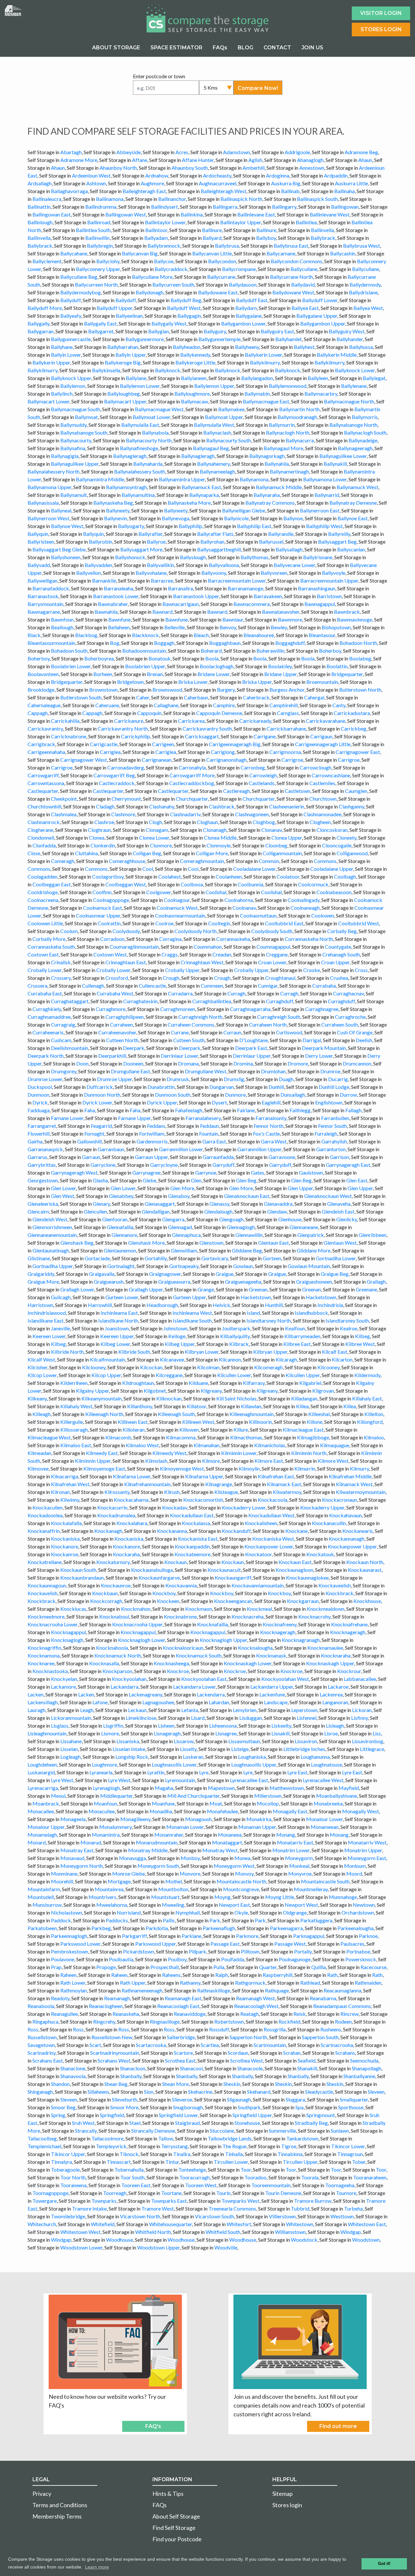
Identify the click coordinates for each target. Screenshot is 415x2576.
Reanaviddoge (190, 2014)
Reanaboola (41, 2006)
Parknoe (368, 1936)
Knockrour (349, 1671)
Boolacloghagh (217, 666)
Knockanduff (236, 1531)
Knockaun (176, 1562)
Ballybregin (100, 246)
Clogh (155, 822)
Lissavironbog (368, 1741)
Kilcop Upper (106, 1375)
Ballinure (212, 230)
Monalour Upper (46, 1827)
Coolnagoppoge (111, 900)
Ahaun (365, 160)
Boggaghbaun (225, 643)
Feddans (156, 1126)
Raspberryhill (278, 1975)
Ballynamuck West (357, 487)
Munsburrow (47, 1905)
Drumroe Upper (114, 1079)
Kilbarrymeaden (302, 1336)
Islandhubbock (311, 1313)
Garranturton (331, 1149)
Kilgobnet (155, 1391)
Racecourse (373, 1967)
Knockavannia (181, 1585)
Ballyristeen (41, 542)
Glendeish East (338, 1211)
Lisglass (60, 1726)
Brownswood (167, 690)
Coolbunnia (250, 884)
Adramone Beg (361, 152)
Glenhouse (290, 1219)
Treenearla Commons (232, 2208)
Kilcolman (208, 1367)
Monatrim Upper (363, 1850)
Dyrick (40, 1102)
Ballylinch (62, 394)
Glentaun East (273, 1243)
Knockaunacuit (224, 1570)
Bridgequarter (347, 674)
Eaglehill (271, 1102)
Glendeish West (50, 1219)
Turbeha (353, 2208)
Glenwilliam (184, 1250)
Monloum (355, 1866)
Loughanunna (315, 1757)
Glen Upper (300, 1188)
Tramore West (158, 2208)
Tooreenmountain (271, 2185)
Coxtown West (110, 954)
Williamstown (290, 2232)
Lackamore (63, 1687)
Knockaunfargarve (159, 1578)
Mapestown (221, 1788)
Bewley (279, 627)
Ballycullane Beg (79, 277)
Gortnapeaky (184, 1266)
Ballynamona (254, 479)
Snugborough (188, 2107)
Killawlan (251, 1406)
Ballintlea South (93, 230)
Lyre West (62, 1780)
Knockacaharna (131, 1500)
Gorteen (272, 1258)
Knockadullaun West (271, 1515)
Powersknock (361, 1959)
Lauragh (36, 1710)
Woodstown (366, 2240)
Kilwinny (70, 1500)
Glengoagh (231, 1219)
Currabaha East (45, 993)
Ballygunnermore (145, 339)
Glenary (101, 1204)
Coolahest (170, 876)
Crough (171, 978)
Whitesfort (239, 2224)
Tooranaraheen (370, 2177)
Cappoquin (149, 713)
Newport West (301, 1905)
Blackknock (145, 635)
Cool (148, 869)
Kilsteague (226, 1492)
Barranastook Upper (196, 596)
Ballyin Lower (66, 355)
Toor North (73, 2177)
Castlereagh (237, 791)
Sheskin (232, 2084)
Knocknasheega (171, 1663)
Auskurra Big (286, 183)
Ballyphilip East (254, 526)
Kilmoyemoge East (104, 1468)
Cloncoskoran (332, 830)
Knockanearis (358, 1531)
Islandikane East (46, 1320)
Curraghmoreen (178, 1009)
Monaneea (230, 1835)
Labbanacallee (360, 1679)
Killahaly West (76, 1406)
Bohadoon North (358, 643)
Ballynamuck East (201, 487)
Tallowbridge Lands (230, 2138)
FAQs (220, 48)
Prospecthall (165, 1967)
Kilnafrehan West (70, 1484)
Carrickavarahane (326, 721)
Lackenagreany (145, 1694)
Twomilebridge (68, 2216)
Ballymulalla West (214, 425)
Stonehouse (247, 2123)
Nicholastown (66, 1912)
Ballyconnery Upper (98, 269)
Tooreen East (136, 2185)
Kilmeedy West (169, 1453)
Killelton (374, 1414)
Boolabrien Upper (145, 666)
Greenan (258, 1289)
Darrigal (312, 1040)
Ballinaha (344, 191)
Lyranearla (101, 1772)
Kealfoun (295, 1328)
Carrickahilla (65, 721)
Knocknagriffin (44, 1648)
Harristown (40, 1305)
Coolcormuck (313, 884)
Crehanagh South (341, 954)
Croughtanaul (280, 978)
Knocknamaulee (325, 1648)
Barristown (329, 596)
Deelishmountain (70, 1048)
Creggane (277, 954)
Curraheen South (340, 1024)
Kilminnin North (309, 1453)
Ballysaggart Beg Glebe (59, 549)
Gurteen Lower (122, 1297)
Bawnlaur (233, 619)
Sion (149, 2092)
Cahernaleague (44, 705)
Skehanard (259, 2092)
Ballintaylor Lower (165, 222)
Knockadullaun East (192, 1515)
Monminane (64, 1873)
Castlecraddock (117, 783)
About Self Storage (176, 2516)
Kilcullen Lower (234, 1375)
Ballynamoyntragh (126, 487)
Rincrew (350, 2014)
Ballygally (38, 323)
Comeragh (63, 861)
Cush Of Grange (355, 1032)
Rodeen (343, 2021)
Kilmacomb (118, 1437)
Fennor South (332, 1126)
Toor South (132, 2177)
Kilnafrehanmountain (147, 1484)
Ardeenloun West (91, 175)
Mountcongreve (241, 1889)
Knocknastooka (50, 1671)
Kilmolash (156, 1461)
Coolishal (216, 892)
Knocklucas (73, 1609)
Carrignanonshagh (226, 760)
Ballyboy (266, 238)
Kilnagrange (219, 1484)
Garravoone (282, 1157)
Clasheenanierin (287, 806)
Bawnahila (106, 612)
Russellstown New (112, 2037)
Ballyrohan (212, 542)
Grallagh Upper (146, 1289)
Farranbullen (335, 1118)
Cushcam (61, 1040)
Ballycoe (164, 261)
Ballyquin (38, 534)
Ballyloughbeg (124, 394)
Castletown (297, 791)
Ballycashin (343, 253)
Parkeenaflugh (219, 1928)
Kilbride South (134, 1352)
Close (34, 853)
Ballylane (136, 378)
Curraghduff (279, 1001)
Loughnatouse (326, 1764)
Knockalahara (132, 1523)
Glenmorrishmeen (52, 1227)
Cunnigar (268, 986)
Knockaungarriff (233, 1578)
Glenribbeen (373, 1235)
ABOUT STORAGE (116, 48)
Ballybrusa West (362, 246)
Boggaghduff (290, 643)
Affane (140, 160)
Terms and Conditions (60, 2505)
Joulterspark (236, 1328)
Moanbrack (46, 1803)
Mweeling (173, 1905)
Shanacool (191, 2068)
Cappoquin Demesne (219, 713)
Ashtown (96, 183)
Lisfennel (307, 1718)
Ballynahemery (213, 464)
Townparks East (169, 2201)
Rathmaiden (368, 1983)
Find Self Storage (174, 2528)
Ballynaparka (204, 495)
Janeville (60, 1328)
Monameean (325, 1827)
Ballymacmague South (76, 409)
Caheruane (107, 705)
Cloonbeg (276, 845)
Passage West (290, 1944)
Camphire (224, 705)
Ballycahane (74, 253)
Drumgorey (64, 1071)
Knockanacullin (329, 1523)
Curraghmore (111, 1009)
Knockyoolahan (129, 1679)
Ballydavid (303, 284)
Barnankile (104, 580)
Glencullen (95, 1211)
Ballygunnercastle (71, 339)
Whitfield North (153, 2232)
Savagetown (41, 2045)
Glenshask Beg (77, 1243)
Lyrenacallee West (323, 1780)
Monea (242, 1858)
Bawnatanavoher (281, 612)
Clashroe (104, 822)
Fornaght (94, 1134)
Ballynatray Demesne (353, 503)
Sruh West (83, 2123)
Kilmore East (269, 1461)
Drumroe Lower (45, 1079)
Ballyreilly (339, 534)
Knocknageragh (278, 1632)
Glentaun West (340, 1243)
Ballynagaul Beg (211, 448)
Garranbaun (111, 1149)
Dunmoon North (102, 1095)
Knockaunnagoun (47, 1585)
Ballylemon (73, 386)
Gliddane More (314, 1250)
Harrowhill (100, 1305)
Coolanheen (229, 876)
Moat (216, 1803)
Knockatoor (258, 1554)
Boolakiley (280, 666)
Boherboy (330, 651)
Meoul (58, 1796)
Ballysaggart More (141, 549)
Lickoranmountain (71, 1718)
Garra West (274, 1141)
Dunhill (276, 1087)
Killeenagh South (176, 1414)
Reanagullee (64, 2014)
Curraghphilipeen (124, 1017)
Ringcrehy (104, 2021)
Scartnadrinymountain (115, 2053)
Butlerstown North (360, 690)
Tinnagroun (350, 2154)
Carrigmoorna (285, 752)
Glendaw (277, 1211)
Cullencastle (152, 986)
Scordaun (238, 2053)
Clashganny (351, 806)
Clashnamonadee (322, 814)
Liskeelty (281, 1726)
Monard (37, 1842)
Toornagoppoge (50, 2193)
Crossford (117, 978)
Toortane (171, 2193)
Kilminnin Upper (93, 1461)
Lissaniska (128, 1741)
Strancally (86, 2131)
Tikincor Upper (68, 2154)
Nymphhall (188, 1912)
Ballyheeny (247, 347)
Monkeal (299, 1866)
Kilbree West (360, 1344)
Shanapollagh (367, 2068)
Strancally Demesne (153, 2131)
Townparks (104, 2201)
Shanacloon (133, 2068)
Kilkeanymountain (101, 1398)
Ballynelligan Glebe (244, 510)
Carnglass (288, 713)
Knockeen (168, 1601)
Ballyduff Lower (320, 300)
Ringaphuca (45, 2021)
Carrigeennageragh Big (235, 744)
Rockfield (289, 2021)
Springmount (321, 2115)
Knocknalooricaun (183, 1648)
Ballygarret (101, 331)
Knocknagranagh (301, 1640)
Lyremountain (180, 1780)
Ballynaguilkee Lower (343, 456)
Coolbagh (345, 876)
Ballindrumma (101, 207)
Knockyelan (64, 1679)
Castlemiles (322, 783)
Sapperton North (248, 2037)
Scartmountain (270, 2045)
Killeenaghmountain (252, 1414)
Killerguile (72, 1422)
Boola (212, 658)
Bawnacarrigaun (181, 604)
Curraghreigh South (279, 1017)
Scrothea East (180, 2060)
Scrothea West (247, 2060)
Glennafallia (120, 1227)
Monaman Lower (185, 1827)
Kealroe (349, 1328)
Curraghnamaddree (49, 1017)
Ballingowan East (52, 214)
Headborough (162, 1305)
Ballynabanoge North (353, 425)
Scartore (183, 2053)
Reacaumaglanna (342, 1990)
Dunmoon (38, 1095)
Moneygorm (299, 1858)
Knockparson (117, 1671)
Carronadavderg (126, 767)
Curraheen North (268, 1024)
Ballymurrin (282, 425)
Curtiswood (289, 1032)
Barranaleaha (119, 588)
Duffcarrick (100, 1087)
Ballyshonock (130, 557)
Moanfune (163, 1803)
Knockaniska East (198, 1539)
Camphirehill (284, 705)
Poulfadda (233, 1959)
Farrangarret (42, 1126)
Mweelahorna (112, 1905)
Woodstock (304, 2240)
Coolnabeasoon (334, 892)
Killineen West (198, 1422)
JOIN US (312, 48)
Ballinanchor (172, 199)
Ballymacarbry (321, 394)
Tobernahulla (129, 2169)
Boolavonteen (43, 674)
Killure (241, 1430)
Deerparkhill (112, 1056)
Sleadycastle (319, 2092)
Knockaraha (126, 1554)
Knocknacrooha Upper (137, 1624)
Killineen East (133, 1422)
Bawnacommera (252, 604)
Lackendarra (211, 1694)
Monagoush (198, 1819)
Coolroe (164, 923)
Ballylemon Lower (140, 386)
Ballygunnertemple (219, 339)
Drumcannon (357, 1063)
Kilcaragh (286, 1359)
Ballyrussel (271, 542)
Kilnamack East (284, 1484)
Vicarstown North (140, 2216)
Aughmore (152, 183)
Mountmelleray (311, 1889)
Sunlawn (340, 2131)
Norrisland (129, 1912)
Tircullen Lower (231, 2162)
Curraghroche (350, 1017)
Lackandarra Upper (272, 1687)
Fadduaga (39, 1110)
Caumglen (356, 791)
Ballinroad (99, 222)
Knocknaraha (336, 1655)
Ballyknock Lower (355, 370)
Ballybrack (323, 238)
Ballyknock (168, 370)
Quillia (319, 1967)
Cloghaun (207, 822)
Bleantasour (322, 635)
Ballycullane (304, 269)
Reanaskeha (126, 2014)
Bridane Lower (213, 674)
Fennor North (268, 1126)
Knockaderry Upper (322, 1507)
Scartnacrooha (337, 2045)
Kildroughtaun (138, 1383)
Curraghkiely (47, 1009)
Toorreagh (115, 2193)
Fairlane (246, 1110)
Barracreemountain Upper (329, 580)
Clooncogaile (337, 845)
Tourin (223, 2193)
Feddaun (209, 1126)
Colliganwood (352, 853)
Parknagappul (309, 1936)
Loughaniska (252, 1757)
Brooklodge (41, 690)
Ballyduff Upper (114, 308)
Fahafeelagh (189, 1110)
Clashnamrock (44, 822)
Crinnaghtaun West (202, 962)
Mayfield (349, 1788)
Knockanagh (108, 1531)
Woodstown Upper (158, 2247)
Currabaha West (115, 993)
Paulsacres (352, 1944)
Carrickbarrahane (286, 728)
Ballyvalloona (224, 565)
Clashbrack (222, 806)
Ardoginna (278, 175)
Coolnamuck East (102, 908)
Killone (314, 1422)
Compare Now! (258, 88)
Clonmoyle (219, 845)
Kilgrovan (323, 1391)
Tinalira (182, 2154)
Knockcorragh (106, 1601)
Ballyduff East (252, 300)
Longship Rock (132, 1757)
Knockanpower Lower (269, 1546)
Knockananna (172, 1531)
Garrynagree (146, 1172)
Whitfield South (223, 2232)
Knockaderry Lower (244, 1507)
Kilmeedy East (102, 1453)
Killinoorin (261, 1422)
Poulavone (63, 1959)
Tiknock (129, 2154)
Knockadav (175, 1507)
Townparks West (240, 2201)
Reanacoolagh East (178, 2006)
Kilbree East (297, 1344)
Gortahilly (156, 1258)
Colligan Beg (147, 853)
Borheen (103, 674)
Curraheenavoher (117, 1032)
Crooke (312, 970)
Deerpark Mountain (324, 1048)
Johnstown (175, 1328)
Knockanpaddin (192, 1546)
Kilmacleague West (49, 1437)
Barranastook (43, 596)
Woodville (226, 2247)
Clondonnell (41, 838)
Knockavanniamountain (258, 1585)
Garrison (339, 1157)
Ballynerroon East (320, 510)
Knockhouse (367, 1601)
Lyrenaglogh (106, 1788)
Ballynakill (335, 464)
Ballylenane (354, 386)
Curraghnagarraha (250, 1009)
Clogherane (40, 830)
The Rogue (234, 2146)
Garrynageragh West (74, 1172)
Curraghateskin (140, 1001)
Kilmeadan (39, 1453)
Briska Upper (257, 682)
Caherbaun (196, 697)
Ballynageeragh (355, 448)
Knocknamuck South (199, 1655)
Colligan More (212, 853)
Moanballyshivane (337, 1796)
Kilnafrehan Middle (350, 1476)
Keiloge (177, 1336)
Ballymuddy (73, 425)
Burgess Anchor (287, 690)
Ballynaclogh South (365, 432)
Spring (58, 2115)
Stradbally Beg (311, 2123)
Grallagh (376, 1282)
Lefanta (190, 1710)
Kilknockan (169, 1398)
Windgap (351, 2232)
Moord (354, 1873)
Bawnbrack (347, 612)
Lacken (36, 1694)
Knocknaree (41, 1663)
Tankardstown (302, 2138)
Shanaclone (73, 2068)
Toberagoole (65, 2169)
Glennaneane (304, 1227)
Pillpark (197, 1951)
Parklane (191, 1936)
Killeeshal (319, 1414)
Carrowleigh (263, 775)
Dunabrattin (161, 1087)
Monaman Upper (257, 1827)
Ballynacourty (76, 440)
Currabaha (324, 986)
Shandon (60, 2084)
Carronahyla (192, 767)
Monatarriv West (367, 1842)
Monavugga (132, 1858)
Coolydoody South (272, 931)
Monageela (73, 1819)
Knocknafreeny (279, 1624)
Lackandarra (124, 1687)
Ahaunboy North (118, 168)
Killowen (189, 1430)
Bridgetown (130, 682)
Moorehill (62, 1881)
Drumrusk (178, 1079)
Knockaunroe (116, 1585)
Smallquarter (354, 2099)
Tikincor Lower (348, 2146)
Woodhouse (119, 2240)
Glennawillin (249, 1235)
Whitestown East (367, 2224)
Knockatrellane (45, 1562)
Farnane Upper (134, 1118)
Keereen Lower (49, 1336)
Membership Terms (57, 2516)
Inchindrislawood (47, 1313)
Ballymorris (365, 417)
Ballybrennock (164, 246)
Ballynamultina (138, 495)
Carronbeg (253, 767)
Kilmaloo (374, 1437)
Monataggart (227, 1842)
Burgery (226, 690)
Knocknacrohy (314, 1616)
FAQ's (153, 2426)
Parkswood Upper (155, 1944)
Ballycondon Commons (296, 261)
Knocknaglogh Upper (223, 1640)
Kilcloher (37, 1367)
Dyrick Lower (97, 1102)
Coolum (69, 931)
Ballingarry (284, 207)
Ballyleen (318, 378)
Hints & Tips (168, 2494)
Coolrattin (109, 923)
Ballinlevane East (256, 214)
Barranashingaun (317, 588)
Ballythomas (255, 557)
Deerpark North (46, 1056)
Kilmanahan (207, 1445)
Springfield (112, 2115)
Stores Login (381, 29)
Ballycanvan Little (212, 253)
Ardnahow (157, 175)
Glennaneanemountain (52, 1235)
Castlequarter (43, 791)
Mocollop (268, 1803)
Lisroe (331, 1733)
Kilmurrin (305, 1468)
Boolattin (337, 666)
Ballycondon (222, 261)
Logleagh (71, 1757)
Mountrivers (102, 1897)
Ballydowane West (293, 292)
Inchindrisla (330, 1305)
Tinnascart (119, 2162)
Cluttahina (86, 853)
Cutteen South (189, 1040)
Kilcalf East (335, 1352)
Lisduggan (251, 1718)
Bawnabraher (113, 604)
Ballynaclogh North (288, 432)
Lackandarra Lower (194, 1687)
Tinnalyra (61, 2162)
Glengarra (173, 1219)
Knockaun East (295, 1562)
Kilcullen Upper (303, 1375)
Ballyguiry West (347, 331)
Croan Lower (272, 962)
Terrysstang (174, 2146)
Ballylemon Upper (214, 386)
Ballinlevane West (330, 214)
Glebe (149, 1180)
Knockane (296, 1531)
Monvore (190, 1873)
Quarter (268, 1967)
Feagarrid (101, 1126)
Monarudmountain (157, 1842)
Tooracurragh (195, 2177)
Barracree (162, 580)
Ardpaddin (336, 175)
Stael (135, 2123)
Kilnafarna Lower (132, 1476)
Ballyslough (193, 557)
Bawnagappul (320, 604)
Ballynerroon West (48, 518)
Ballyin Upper (130, 355)
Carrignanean (157, 760)
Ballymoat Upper (224, 417)
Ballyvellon (89, 573)
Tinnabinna (290, 2154)
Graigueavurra (174, 1282)
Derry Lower (319, 1056)
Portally (303, 1951)
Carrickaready (255, 721)
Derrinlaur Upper (252, 1056)
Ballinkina (192, 214)
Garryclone (103, 1165)
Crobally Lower (45, 970)
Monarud (91, 1842)
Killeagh (41, 1414)
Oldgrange (295, 1912)
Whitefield (103, 2224)
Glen (196, 1180)
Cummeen (212, 986)
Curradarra (180, 993)
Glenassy (219, 1204)
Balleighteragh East (144, 191)
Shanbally (131, 2076)
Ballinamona (110, 199)
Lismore (110, 1733)
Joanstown (117, 1328)
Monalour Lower (324, 1819)
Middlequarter (116, 1796)
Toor (246, 2169)
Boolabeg (360, 658)
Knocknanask (271, 1655)
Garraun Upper (151, 1157)
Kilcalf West (41, 1359)
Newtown (364, 1905)
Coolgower (159, 892)
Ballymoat (86, 417)
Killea (302, 1406)
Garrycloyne (164, 1165)
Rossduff (219, 2029)
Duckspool (40, 1087)
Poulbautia (121, 1959)
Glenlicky (347, 1219)
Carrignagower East (358, 752)
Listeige (240, 1749)
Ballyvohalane (151, 573)
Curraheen (121, 1024)
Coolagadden (42, 876)
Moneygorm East (367, 1858)
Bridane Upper (280, 674)
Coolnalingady (303, 900)
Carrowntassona (46, 783)
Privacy (42, 2494)
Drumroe (330, 1071)
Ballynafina (73, 448)
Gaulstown (311, 1172)
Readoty (60, 1998)
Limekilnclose (141, 1718)
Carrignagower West (84, 760)
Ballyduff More (45, 308)
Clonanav (272, 830)
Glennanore (124, 1235)
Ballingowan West (126, 214)
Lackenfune (272, 1694)
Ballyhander (350, 339)
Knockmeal (259, 1609)
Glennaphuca (186, 1235)
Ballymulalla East (140, 425)
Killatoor (196, 1406)
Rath (332, 1975)
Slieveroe (182, 2099)
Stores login (287, 2505)
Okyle (241, 1912)
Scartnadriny (41, 2053)
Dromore (298, 1063)
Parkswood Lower (80, 1944)
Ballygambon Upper (323, 323)
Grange (206, 1289)
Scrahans (345, 2053)
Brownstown (103, 690)
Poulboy (177, 1959)
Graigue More (43, 1282)
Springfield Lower (178, 2115)
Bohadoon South (69, 651)
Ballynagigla (65, 456)
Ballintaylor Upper (241, 222)
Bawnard (162, 612)
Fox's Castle (266, 1134)
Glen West (63, 1196)
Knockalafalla (66, 1523)
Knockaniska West (273, 1539)
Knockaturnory (113, 1562)
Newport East (234, 1905)
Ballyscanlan (351, 549)
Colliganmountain (282, 853)
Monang (286, 1835)
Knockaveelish (335, 1585)
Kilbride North (67, 1352)
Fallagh (353, 1110)
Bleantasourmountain (51, 643)
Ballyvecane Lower (294, 565)
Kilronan (60, 1492)
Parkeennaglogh (69, 1936)
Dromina (243, 1063)
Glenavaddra (278, 1204)
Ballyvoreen (274, 573)
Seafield (307, 2060)
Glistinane (39, 1258)
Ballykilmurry (265, 362)
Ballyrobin (101, 542)
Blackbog (86, 635)
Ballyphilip (190, 526)
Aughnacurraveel (218, 183)
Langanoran (335, 1702)
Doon (82, 1063)
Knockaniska (65, 1539)
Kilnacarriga (65, 1476)
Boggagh (164, 643)
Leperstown (304, 1710)
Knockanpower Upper (352, 1546)
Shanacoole (250, 2068)
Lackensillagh (43, 1702)
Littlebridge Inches (304, 1749)
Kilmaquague (335, 1445)
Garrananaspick (45, 1149)
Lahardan (219, 1702)
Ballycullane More (152, 277)
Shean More (175, 2084)
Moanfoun (105, 1803)
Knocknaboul (114, 1616)
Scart (95, 2045)
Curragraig (63, 1024)
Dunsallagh (293, 1095)
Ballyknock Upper (71, 378)
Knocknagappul (68, 1632)
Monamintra (106, 1835)
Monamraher (169, 1835)
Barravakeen (268, 596)
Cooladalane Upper (332, 869)
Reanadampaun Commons (342, 2006)
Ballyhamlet (289, 339)
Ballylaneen (194, 378)
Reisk (300, 2014)
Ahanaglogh (310, 160)
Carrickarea (191, 721)
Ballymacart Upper (125, 401)
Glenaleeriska (43, 1204)
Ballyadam (156, 238)
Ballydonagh (149, 292)
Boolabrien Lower (71, 666)
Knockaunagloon (294, 1570)
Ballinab (290, 191)
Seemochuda (364, 2060)
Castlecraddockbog (192, 783)
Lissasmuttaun (244, 1741)
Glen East (357, 1180)
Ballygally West (169, 323)
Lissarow (184, 1741)
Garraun (91, 1157)
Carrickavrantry (45, 728)
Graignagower (165, 1274)
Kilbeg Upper (180, 1344)
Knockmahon (136, 1609)
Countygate (338, 947)
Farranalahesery (203, 1118)
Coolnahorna (239, 900)
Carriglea (110, 752)
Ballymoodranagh (297, 417)
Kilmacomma (181, 1437)
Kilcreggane (169, 1375)
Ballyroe (156, 542)
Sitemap (283, 2494)
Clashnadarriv (185, 814)
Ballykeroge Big (123, 362)
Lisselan (69, 1749)
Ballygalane (249, 316)
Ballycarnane (281, 253)
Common (269, 861)
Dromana (188, 1063)
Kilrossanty (117, 1492)
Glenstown (211, 1243)
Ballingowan (345, 207)
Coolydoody (126, 931)
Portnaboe (358, 1951)
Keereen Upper (117, 1336)
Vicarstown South (214, 2216)
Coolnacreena (43, 900)
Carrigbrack (41, 744)
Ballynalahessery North (53, 471)
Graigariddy (41, 1274)
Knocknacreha (248, 1616)
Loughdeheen (42, 1764)
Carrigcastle (104, 744)
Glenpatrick (311, 1235)
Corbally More (49, 939)
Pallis (169, 1920)
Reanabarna (323, 1998)
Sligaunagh (239, 2099)
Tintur (172, 2162)
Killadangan (304, 1398)
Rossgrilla (275, 2029)
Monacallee (41, 1811)
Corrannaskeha (233, 939)
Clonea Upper (287, 838)
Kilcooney (328, 1367)
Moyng (222, 1897)
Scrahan (292, 2053)
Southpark (249, 2107)
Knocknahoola (112, 1648)
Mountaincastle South (325, 1881)
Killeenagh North (104, 1414)
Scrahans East (48, 2060)
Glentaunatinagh (51, 1250)
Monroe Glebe (129, 1873)
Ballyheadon (187, 347)
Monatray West (220, 1850)
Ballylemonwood (288, 386)
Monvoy (244, 1873)
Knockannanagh (347, 1539)
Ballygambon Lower (243, 323)
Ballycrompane (239, 269)
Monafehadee (222, 1811)
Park (215, 1920)
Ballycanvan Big (140, 253)
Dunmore (235, 1095)
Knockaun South (78, 1570)
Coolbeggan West (126, 884)
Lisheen (166, 1726)
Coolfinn (102, 892)
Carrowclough (315, 767)
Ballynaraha (267, 495)
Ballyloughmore (192, 394)
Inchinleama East (119, 1313)
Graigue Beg (335, 1274)
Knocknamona (44, 1655)
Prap (56, 1967)
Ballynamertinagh (289, 471)
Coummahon (208, 947)
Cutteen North (122, 1040)
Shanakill (307, 2068)
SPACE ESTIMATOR (176, 48)
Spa (299, 2107)
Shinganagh (40, 2092)
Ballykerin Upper (51, 362)
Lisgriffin (113, 1726)
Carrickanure (129, 721)
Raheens (171, 1975)
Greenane (366, 1289)
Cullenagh (93, 986)
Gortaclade (97, 1258)
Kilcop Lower (42, 1375)
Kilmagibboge (313, 1437)
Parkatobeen (42, 1928)
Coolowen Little (45, 923)
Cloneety (346, 838)
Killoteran (134, 1430)
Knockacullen (47, 1507)
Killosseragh (74, 1430)
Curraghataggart (70, 1001)
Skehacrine (200, 2092)
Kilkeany (37, 1398)
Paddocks (117, 1920)
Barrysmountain (45, 604)
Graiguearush (109, 1282)
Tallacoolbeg (42, 2138)
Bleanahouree (259, 635)
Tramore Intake (89, 2208)
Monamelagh (42, 1835)
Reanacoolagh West (256, 2006)
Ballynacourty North (149, 440)
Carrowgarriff (43, 775)
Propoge (106, 1967)
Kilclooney (94, 1367)
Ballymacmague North (349, 401)
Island (253, 1313)
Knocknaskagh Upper (330, 1663)
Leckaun (137, 1710)
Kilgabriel (310, 1383)
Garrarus (37, 1157)
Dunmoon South (173, 1095)
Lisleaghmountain (47, 1733)
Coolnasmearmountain (180, 915)
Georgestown (43, 1180)
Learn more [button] (97, 2567)
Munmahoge (343, 1897)
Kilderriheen (74, 1383)
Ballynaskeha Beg (113, 503)
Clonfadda (44, 845)
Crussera (37, 986)
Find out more (338, 2426)
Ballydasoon (243, 284)
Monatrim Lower (291, 1850)
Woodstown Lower (81, 2247)
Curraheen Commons (191, 1024)
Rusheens (331, 2029)
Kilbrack (239, 1344)
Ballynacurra (300, 440)
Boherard (211, 651)
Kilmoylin (249, 1468)
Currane (180, 1032)
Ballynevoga (176, 518)
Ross (33, 2029)
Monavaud (72, 1858)
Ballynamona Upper (49, 487)
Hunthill (274, 1305)
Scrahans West (114, 2060)
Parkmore (247, 1936)
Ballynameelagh (217, 471)
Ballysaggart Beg (337, 542)
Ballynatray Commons (270, 503)
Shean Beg (116, 2084)
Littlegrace (372, 1749)
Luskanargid (41, 1772)
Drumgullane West (206, 1071)
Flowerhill (39, 1134)
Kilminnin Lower (239, 1453)
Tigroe (289, 2146)
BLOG (245, 48)
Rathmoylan (74, 1990)
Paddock (61, 1920)
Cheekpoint (64, 799)
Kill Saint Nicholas (236, 1398)
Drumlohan (273, 1071)
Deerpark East (251, 1048)
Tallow (166, 2138)
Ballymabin (257, 394)
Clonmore (161, 845)
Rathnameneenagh (142, 1990)
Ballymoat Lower (151, 417)
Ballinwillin (97, 238)
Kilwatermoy (287, 1492)
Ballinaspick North (241, 199)
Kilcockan (151, 1367)
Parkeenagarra (286, 1928)
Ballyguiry (215, 331)
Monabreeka (328, 1803)
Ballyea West (368, 308)
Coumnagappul (273, 947)
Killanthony (140, 1406)
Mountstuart (165, 1897)
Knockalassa (196, 1523)
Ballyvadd (39, 565)
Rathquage (277, 1990)
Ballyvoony (214, 573)
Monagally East (290, 1811)
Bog (115, 643)
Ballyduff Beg (186, 300)
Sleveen (376, 2092)
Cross (361, 970)
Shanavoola (73, 2076)
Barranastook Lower (116, 596)
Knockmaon (199, 1609)
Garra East (214, 1141)
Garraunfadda (218, 1157)
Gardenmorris (152, 1141)
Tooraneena (73, 2185)
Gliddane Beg (247, 1250)
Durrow (348, 1095)
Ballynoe (293, 518)
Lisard (198, 1718)
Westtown (342, 2216)
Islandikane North (118, 1320)
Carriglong (223, 752)
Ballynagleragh (130, 456)
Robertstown (229, 2021)
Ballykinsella (106, 370)
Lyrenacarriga (43, 1788)
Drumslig (234, 1079)
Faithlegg (300, 1110)
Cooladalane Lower (254, 869)
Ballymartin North (299, 409)
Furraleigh (326, 1134)
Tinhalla (234, 2154)
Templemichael (44, 2146)
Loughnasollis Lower (174, 1764)
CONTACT (277, 48)
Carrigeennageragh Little (323, 744)
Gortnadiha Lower (336, 1258)
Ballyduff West (184, 308)
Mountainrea (109, 1889)
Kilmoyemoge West (182, 1468)
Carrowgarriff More (192, 775)
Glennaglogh (241, 1227)
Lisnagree (226, 1733)
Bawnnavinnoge (355, 619)
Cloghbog (264, 822)
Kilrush (172, 1492)
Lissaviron (306, 1741)
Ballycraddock (171, 269)
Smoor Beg (63, 2107)
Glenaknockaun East (247, 1196)
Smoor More (124, 2107)
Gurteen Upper (189, 1297)
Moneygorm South (158, 1866)
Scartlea (210, 2045)
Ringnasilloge (165, 2021)
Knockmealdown (326, 1609)
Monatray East (77, 1850)
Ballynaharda (148, 464)
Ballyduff (71, 300)
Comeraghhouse (127, 861)
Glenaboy (179, 1196)
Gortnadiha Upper (53, 1266)
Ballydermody (365, 284)
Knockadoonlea (45, 1515)
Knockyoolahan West (285, 1679)
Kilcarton (342, 1359)
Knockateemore (192, 1554)
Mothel (174, 1881)
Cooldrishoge (43, 892)
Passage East (225, 1944)
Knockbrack (339, 1593)
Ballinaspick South (317, 199)
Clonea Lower (154, 838)
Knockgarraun (303, 1601)
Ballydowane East (218, 292)
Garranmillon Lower (181, 1149)
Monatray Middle (148, 1850)
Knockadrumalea (116, 1515)
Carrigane (265, 736)
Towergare (45, 2201)
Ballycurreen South (173, 284)
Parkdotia (157, 1928)
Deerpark (134, 1048)
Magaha (164, 1788)
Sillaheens (98, 2092)
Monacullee (102, 1811)
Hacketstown (256, 1297)
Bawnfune (119, 619)
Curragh (236, 993)
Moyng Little (280, 1897)
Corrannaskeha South (51, 947)
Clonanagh (215, 830)
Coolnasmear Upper (98, 915)
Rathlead (310, 1983)
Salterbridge (181, 2037)
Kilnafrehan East (276, 1476)
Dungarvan (222, 1087)
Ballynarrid (327, 495)
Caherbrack (256, 697)
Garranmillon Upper (259, 1149)
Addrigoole (297, 152)
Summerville (282, 2131)
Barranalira (180, 588)
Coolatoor (288, 876)
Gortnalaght (121, 1266)
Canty (339, 705)
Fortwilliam (152, 1134)
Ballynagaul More (283, 448)
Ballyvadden (98, 565)
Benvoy (228, 627)
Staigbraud (187, 2123)
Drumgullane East (130, 1071)
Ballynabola (155, 432)
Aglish (255, 160)
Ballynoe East (353, 518)
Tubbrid (300, 2208)
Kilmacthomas (246, 1437)
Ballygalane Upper (317, 316)
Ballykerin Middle (337, 355)
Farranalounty (271, 1118)
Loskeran (193, 1757)
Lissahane (71, 1741)
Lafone (100, 1702)
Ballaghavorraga (69, 191)
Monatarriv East (295, 1842)
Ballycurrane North (291, 277)
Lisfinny (360, 1718)
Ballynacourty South (229, 440)
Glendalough (218, 1211)
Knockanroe (65, 1554)
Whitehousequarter (171, 2224)
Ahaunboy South (190, 168)
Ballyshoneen (66, 557)
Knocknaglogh (67, 1640)
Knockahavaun (345, 1515)
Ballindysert (165, 207)
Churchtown (323, 799)
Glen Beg (246, 1180)
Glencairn (38, 1211)
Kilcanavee (172, 1359)
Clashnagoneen (252, 814)
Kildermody (367, 1375)
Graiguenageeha (243, 1282)
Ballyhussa (361, 347)
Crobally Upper (182, 970)
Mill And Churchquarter (193, 1796)
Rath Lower (73, 1983)
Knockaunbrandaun (82, 1578)
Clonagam (157, 830)
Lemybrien (245, 1710)
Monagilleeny (135, 1819)
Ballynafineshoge (139, 448)
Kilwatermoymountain (361, 1492)
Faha (90, 1110)
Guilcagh (61, 1297)
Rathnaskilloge (214, 1990)
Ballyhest (304, 347)
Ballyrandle (281, 534)
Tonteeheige (192, 2169)
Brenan (155, 674)
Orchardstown (358, 1912)
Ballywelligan (42, 580)
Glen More (182, 1188)
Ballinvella (322, 230)
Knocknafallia (213, 1624)
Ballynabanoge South (84, 432)
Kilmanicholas (270, 1445)
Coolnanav (244, 908)
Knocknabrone (180, 1616)
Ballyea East (305, 308)
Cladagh (105, 806)
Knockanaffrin (44, 1531)
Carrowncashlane (331, 775)
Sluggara (295, 2099)
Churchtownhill (44, 806)
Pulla (219, 1967)
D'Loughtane (254, 1040)
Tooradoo (255, 2177)
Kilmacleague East (303, 1430)
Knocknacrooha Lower (53, 1624)
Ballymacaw (195, 401)
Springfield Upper (252, 2115)
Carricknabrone (69, 736)
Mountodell (41, 1897)
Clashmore (123, 814)
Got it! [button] (384, 2564)
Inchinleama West (192, 1313)
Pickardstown (138, 1951)
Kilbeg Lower (115, 1344)
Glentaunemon (120, 1250)
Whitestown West (80, 2232)
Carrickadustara (352, 713)
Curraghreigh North (200, 1017)
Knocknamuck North (118, 1655)
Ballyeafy (71, 316)
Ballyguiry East (277, 331)
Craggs (170, 954)
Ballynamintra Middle (100, 479)
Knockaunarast (365, 1570)
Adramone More (79, 160)
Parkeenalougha (356, 1928)
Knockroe (178, 1671)
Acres (182, 152)
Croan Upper (335, 962)
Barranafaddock (51, 588)
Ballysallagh (289, 549)
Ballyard (212, 238)
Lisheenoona (223, 1726)
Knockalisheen (261, 1523)
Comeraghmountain (202, 861)
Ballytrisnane (318, 557)
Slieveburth (124, 2099)
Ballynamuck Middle (279, 487)
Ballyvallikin (160, 565)
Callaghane (166, 705)
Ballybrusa (227, 246)
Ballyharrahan (123, 347)
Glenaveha (339, 1204)
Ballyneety (118, 510)
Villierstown (282, 2216)
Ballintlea (306, 222)
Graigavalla (102, 1274)
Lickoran (362, 1710)
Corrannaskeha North (309, 939)
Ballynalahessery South (140, 471)
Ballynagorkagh (267, 456)
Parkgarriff (134, 1936)
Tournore (346, 2193)
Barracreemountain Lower (237, 580)
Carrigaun (321, 736)
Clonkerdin (103, 845)
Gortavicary (215, 1258)
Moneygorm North (82, 1866)
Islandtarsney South (347, 1320)
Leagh (87, 1710)
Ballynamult (74, 495)
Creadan (222, 954)
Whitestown (300, 2224)
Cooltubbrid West (359, 923)
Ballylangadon (257, 378)
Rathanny (190, 1983)
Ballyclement (47, 261)
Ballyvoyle (334, 573)
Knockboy (164, 1593)
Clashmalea (64, 814)
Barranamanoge (245, 588)
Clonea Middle (220, 838)
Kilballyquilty (235, 1336)
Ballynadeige (363, 440)
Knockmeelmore (46, 1616)
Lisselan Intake (129, 1749)
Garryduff (223, 1165)
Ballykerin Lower (263, 355)
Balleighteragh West (224, 191)
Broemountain (322, 682)
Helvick (221, 1305)
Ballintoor (156, 230)
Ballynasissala (43, 503)
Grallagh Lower (77, 1289)
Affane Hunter (198, 160)
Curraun (232, 1032)
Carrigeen (163, 744)
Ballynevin (116, 518)
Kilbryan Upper (270, 1352)
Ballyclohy (108, 261)
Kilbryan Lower (202, 1352)
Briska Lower (193, 682)
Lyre (204, 1772)
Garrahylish (334, 1141)
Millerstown (268, 1796)
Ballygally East (100, 323)
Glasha (100, 1180)
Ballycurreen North (96, 284)
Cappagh (38, 713)
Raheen (68, 1975)
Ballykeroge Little (195, 362)
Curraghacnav (348, 993)
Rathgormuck (250, 1983)
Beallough (62, 627)
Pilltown (250, 1951)
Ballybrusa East (291, 246)
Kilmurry (359, 1468)
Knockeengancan (233, 1601)
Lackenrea (331, 1694)
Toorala (310, 2177)
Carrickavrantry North (123, 728)
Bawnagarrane (44, 612)
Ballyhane (62, 347)
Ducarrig (338, 1079)
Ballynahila (277, 464)
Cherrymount (126, 799)
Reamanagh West (255, 1998)
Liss (377, 1733)
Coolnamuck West (177, 908)
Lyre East (297, 1772)
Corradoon (112, 939)
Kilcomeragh (268, 1367)
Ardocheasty (217, 175)
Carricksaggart (202, 736)
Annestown (312, 168)
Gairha (35, 1141)
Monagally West (361, 1811)
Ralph (222, 1975)
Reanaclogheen (106, 2006)
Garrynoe (206, 1172)
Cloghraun (99, 830)
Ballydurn (246, 308)
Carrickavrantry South (207, 728)
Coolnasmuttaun (258, 915)
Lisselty (188, 1749)
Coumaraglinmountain (134, 947)
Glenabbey (121, 1196)
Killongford (370, 1422)
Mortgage (119, 1881)
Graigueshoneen (314, 1282)
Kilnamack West (354, 1484)
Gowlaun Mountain (309, 1266)
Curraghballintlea (212, 1001)
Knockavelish (42, 1593)
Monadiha (161, 1811)
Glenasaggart (160, 1204)
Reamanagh (117, 1998)
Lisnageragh (167, 1733)
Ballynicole (236, 518)
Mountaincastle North (241, 1881)
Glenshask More (146, 1243)
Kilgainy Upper (92, 1391)
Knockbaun (105, 1593)
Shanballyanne (359, 2076)
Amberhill (254, 168)
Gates (258, 1172)
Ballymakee (231, 409)
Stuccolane (222, 2131)
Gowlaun (243, 1266)
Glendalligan (156, 1211)
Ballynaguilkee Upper (75, 464)
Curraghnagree (322, 1009)
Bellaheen (119, 627)
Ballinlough (40, 222)
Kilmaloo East (76, 1445)
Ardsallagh (40, 183)
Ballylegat (374, 378)
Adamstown (237, 152)
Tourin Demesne (283, 2193)
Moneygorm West (234, 1866)
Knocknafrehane (349, 1624)
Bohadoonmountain (144, 651)
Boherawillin (270, 651)
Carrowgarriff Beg (114, 775)
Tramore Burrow (313, 2201)
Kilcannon (230, 1359)
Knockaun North (365, 1562)
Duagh (286, 1079)
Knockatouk (320, 1554)
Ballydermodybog (81, 292)
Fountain (209, 1134)
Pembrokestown (70, 1951)
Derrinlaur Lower (179, 1056)
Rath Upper (133, 1983)
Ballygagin (189, 316)
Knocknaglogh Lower (142, 1640)
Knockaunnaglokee (307, 1578)
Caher (143, 697)
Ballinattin (39, 207)
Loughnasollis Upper (254, 1764)
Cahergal (314, 697)
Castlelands (262, 783)
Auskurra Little (351, 183)
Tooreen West (201, 2185)
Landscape (276, 1702)
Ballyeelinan (129, 316)
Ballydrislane (363, 292)
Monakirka (259, 1819)
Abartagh (71, 152)
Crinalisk (61, 962)
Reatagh (249, 2014)
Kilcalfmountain (107, 1359)
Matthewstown (287, 1788)
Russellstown (42, 2037)
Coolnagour (177, 900)
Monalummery (115, 1827)
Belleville (175, 627)
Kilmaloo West (142, 1445)
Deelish (364, 1040)
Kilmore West (333, 1461)
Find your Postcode (177, 2539)
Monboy (190, 1858)
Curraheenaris (48, 1032)
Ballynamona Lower (325, 479)
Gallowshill (89, 1141)
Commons (325, 861)
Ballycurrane (221, 277)
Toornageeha (340, 2185)
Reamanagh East (183, 1998)
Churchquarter (192, 799)
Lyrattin (156, 1772)
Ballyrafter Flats (215, 534)
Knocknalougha (255, 1648)
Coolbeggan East (52, 884)
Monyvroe (300, 1873)
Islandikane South (192, 1320)
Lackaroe (338, 1687)
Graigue (225, 1274)
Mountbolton (173, 1889)
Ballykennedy (195, 355)
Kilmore (211, 1461)
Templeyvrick (111, 2146)
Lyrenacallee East (249, 1780)
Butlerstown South (81, 697)
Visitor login (381, 13)
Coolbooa (192, 884)
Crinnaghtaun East (126, 962)
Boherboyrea (99, 658)
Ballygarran (41, 331)
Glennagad (180, 1227)
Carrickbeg (354, 728)
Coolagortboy (108, 876)
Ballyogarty (131, 526)
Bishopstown (336, 627)
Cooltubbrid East (284, 923)
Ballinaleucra (47, 199)
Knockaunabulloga (152, 1570)
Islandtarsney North (269, 1320)
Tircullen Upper (300, 2162)
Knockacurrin (112, 1507)
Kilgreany (211, 1391)
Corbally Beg (342, 931)
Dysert (219, 1102)
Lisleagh (335, 1726)
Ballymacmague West (159, 409)
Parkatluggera (316, 1920)
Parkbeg (101, 1928)
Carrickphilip (136, 736)
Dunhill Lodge (334, 1087)
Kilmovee (38, 1468)
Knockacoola (273, 1500)
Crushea (339, 978)
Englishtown (329, 1102)
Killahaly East (367, 1398)
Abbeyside (129, 152)
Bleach (201, 635)
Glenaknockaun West (328, 1196)
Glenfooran (115, 1219)
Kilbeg (362, 1336)
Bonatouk (160, 658)
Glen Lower (63, 1188)
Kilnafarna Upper (204, 1476)
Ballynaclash (217, 432)
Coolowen (323, 915)
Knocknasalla (104, 1663)
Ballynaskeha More (189, 503)
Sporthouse (351, 2107)
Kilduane (198, 1383)
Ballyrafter (150, 534)
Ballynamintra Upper (182, 479)
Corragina (170, 939)
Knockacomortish (203, 1500)
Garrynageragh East (348, 1165)
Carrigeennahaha (46, 752)
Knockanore (65, 1546)
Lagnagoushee (158, 1702)
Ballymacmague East (266, 401)
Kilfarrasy (254, 1383)
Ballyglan (159, 331)
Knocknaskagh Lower (248, 1663)
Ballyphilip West (324, 526)
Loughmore (104, 1764)
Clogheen (320, 822)
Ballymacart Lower (48, 401)
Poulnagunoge (295, 1959)
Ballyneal (61, 510)
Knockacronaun (339, 1500)
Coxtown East (43, 954)
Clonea (97, 838)
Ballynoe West (67, 526)
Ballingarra (225, 207)
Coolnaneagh (305, 908)
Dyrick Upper (162, 1102)
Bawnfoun (62, 619)
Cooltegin (219, 923)
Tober (359, 2162)
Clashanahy (162, 806)
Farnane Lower (67, 1118)
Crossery (61, 978)
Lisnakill (280, 1733)
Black (34, 635)
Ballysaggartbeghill (219, 549)
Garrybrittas (42, 1165)
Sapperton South (320, 2037)
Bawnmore (290, 619)
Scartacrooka (151, 2045)
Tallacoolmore (107, 2138)
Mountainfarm (44, 1889)
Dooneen (133, 1063)
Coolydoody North (196, 931)
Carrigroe (292, 760)
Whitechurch (42, 2224)
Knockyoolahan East (204, 1679)
